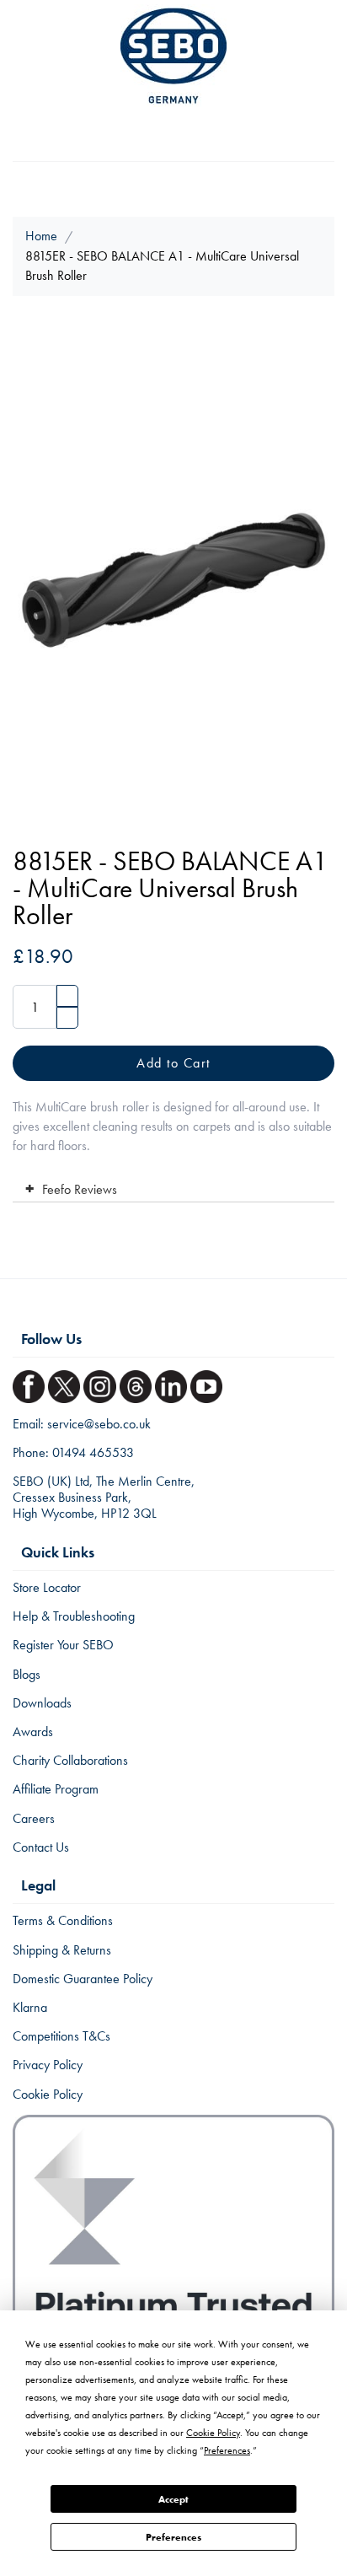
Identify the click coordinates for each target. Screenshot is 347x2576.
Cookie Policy (48, 2094)
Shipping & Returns (62, 1950)
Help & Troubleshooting (74, 1616)
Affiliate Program (56, 1789)
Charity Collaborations (70, 1760)
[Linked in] (173, 1382)
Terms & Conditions (63, 1920)
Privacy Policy (48, 2065)
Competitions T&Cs (61, 2036)
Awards (33, 1732)
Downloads (42, 1703)
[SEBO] (173, 56)
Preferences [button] (227, 2450)
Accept (173, 2499)
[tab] (173, 1186)
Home (41, 236)
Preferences (173, 2537)
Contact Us (41, 1847)
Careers (34, 1818)
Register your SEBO (63, 1645)
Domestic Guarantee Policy (83, 1979)
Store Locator (47, 1587)
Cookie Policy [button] (213, 2433)
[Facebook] (30, 1382)
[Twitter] (66, 1382)
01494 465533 (93, 1452)
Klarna (30, 2007)
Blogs (27, 1674)
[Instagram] (101, 1382)
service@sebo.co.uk (99, 1424)
